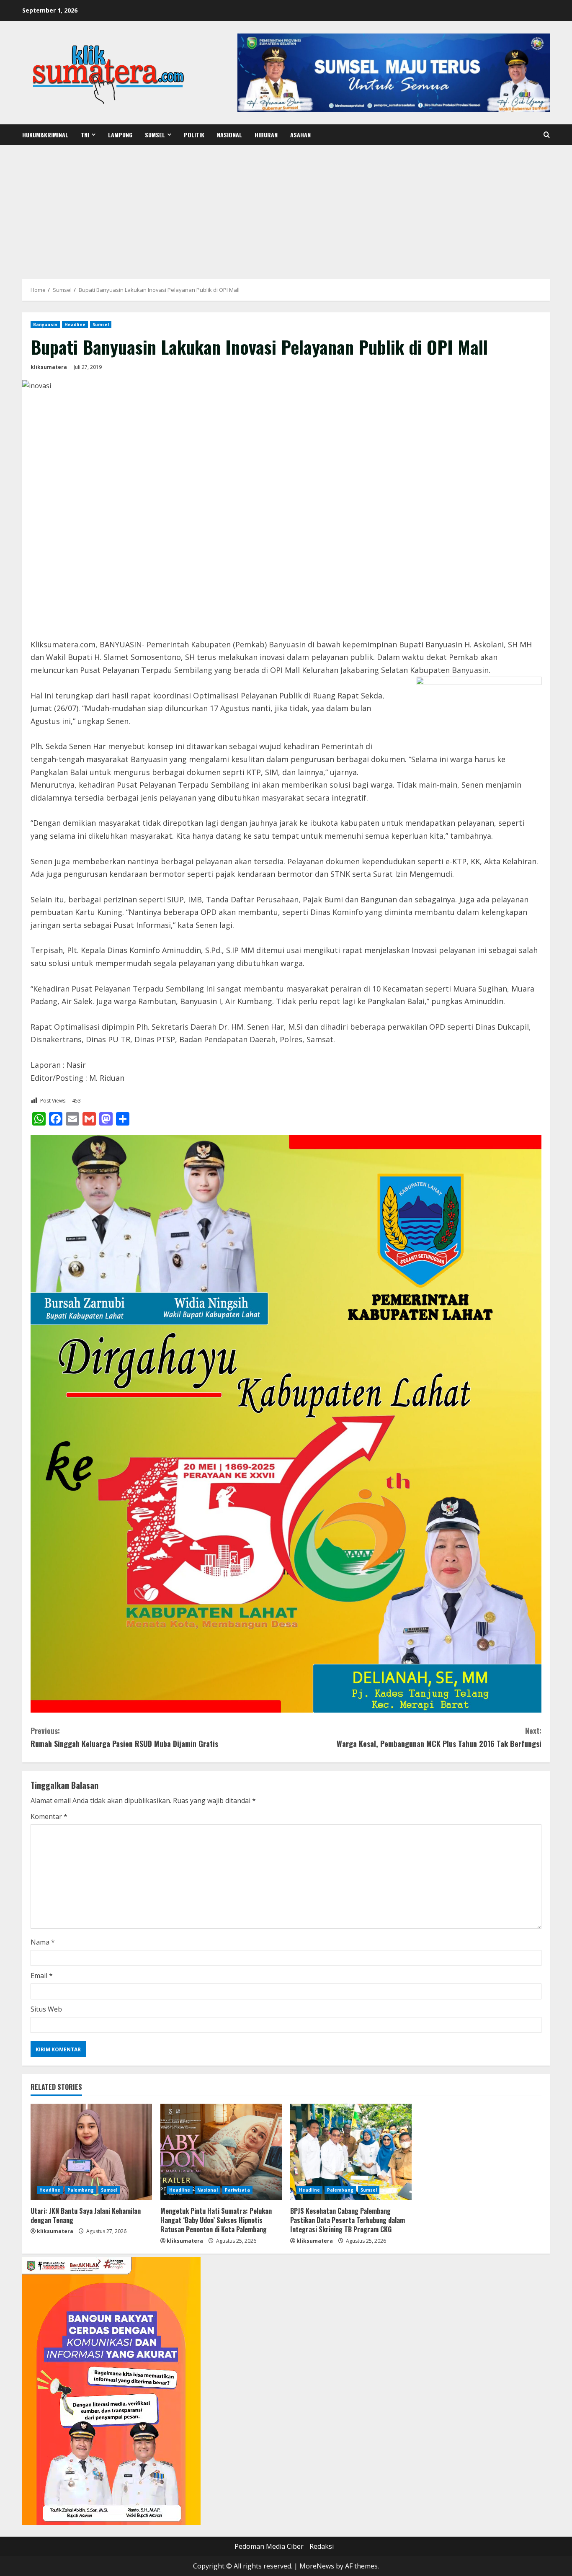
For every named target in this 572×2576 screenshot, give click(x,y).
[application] (111, 2391)
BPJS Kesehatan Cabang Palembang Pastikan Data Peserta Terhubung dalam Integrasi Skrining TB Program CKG (348, 2220)
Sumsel (155, 135)
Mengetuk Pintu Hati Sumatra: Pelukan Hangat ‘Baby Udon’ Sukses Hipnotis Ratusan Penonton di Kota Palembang (216, 2220)
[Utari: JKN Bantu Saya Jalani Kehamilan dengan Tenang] (91, 2152)
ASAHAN (300, 135)
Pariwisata (237, 2190)
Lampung (120, 135)
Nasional (229, 135)
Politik (194, 135)
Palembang (81, 2190)
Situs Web (46, 2009)
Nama (43, 1942)
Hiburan (266, 135)
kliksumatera (49, 367)
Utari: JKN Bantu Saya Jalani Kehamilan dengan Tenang (86, 2215)
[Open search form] (547, 135)
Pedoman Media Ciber (269, 2546)
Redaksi (322, 2546)
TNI (85, 135)
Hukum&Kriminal (45, 135)
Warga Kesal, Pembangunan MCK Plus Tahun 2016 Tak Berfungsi (439, 1737)
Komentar (49, 1816)
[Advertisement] (286, 208)
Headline (75, 325)
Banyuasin (45, 325)
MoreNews (317, 2566)
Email (42, 1976)
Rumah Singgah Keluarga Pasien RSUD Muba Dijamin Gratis (124, 1737)
